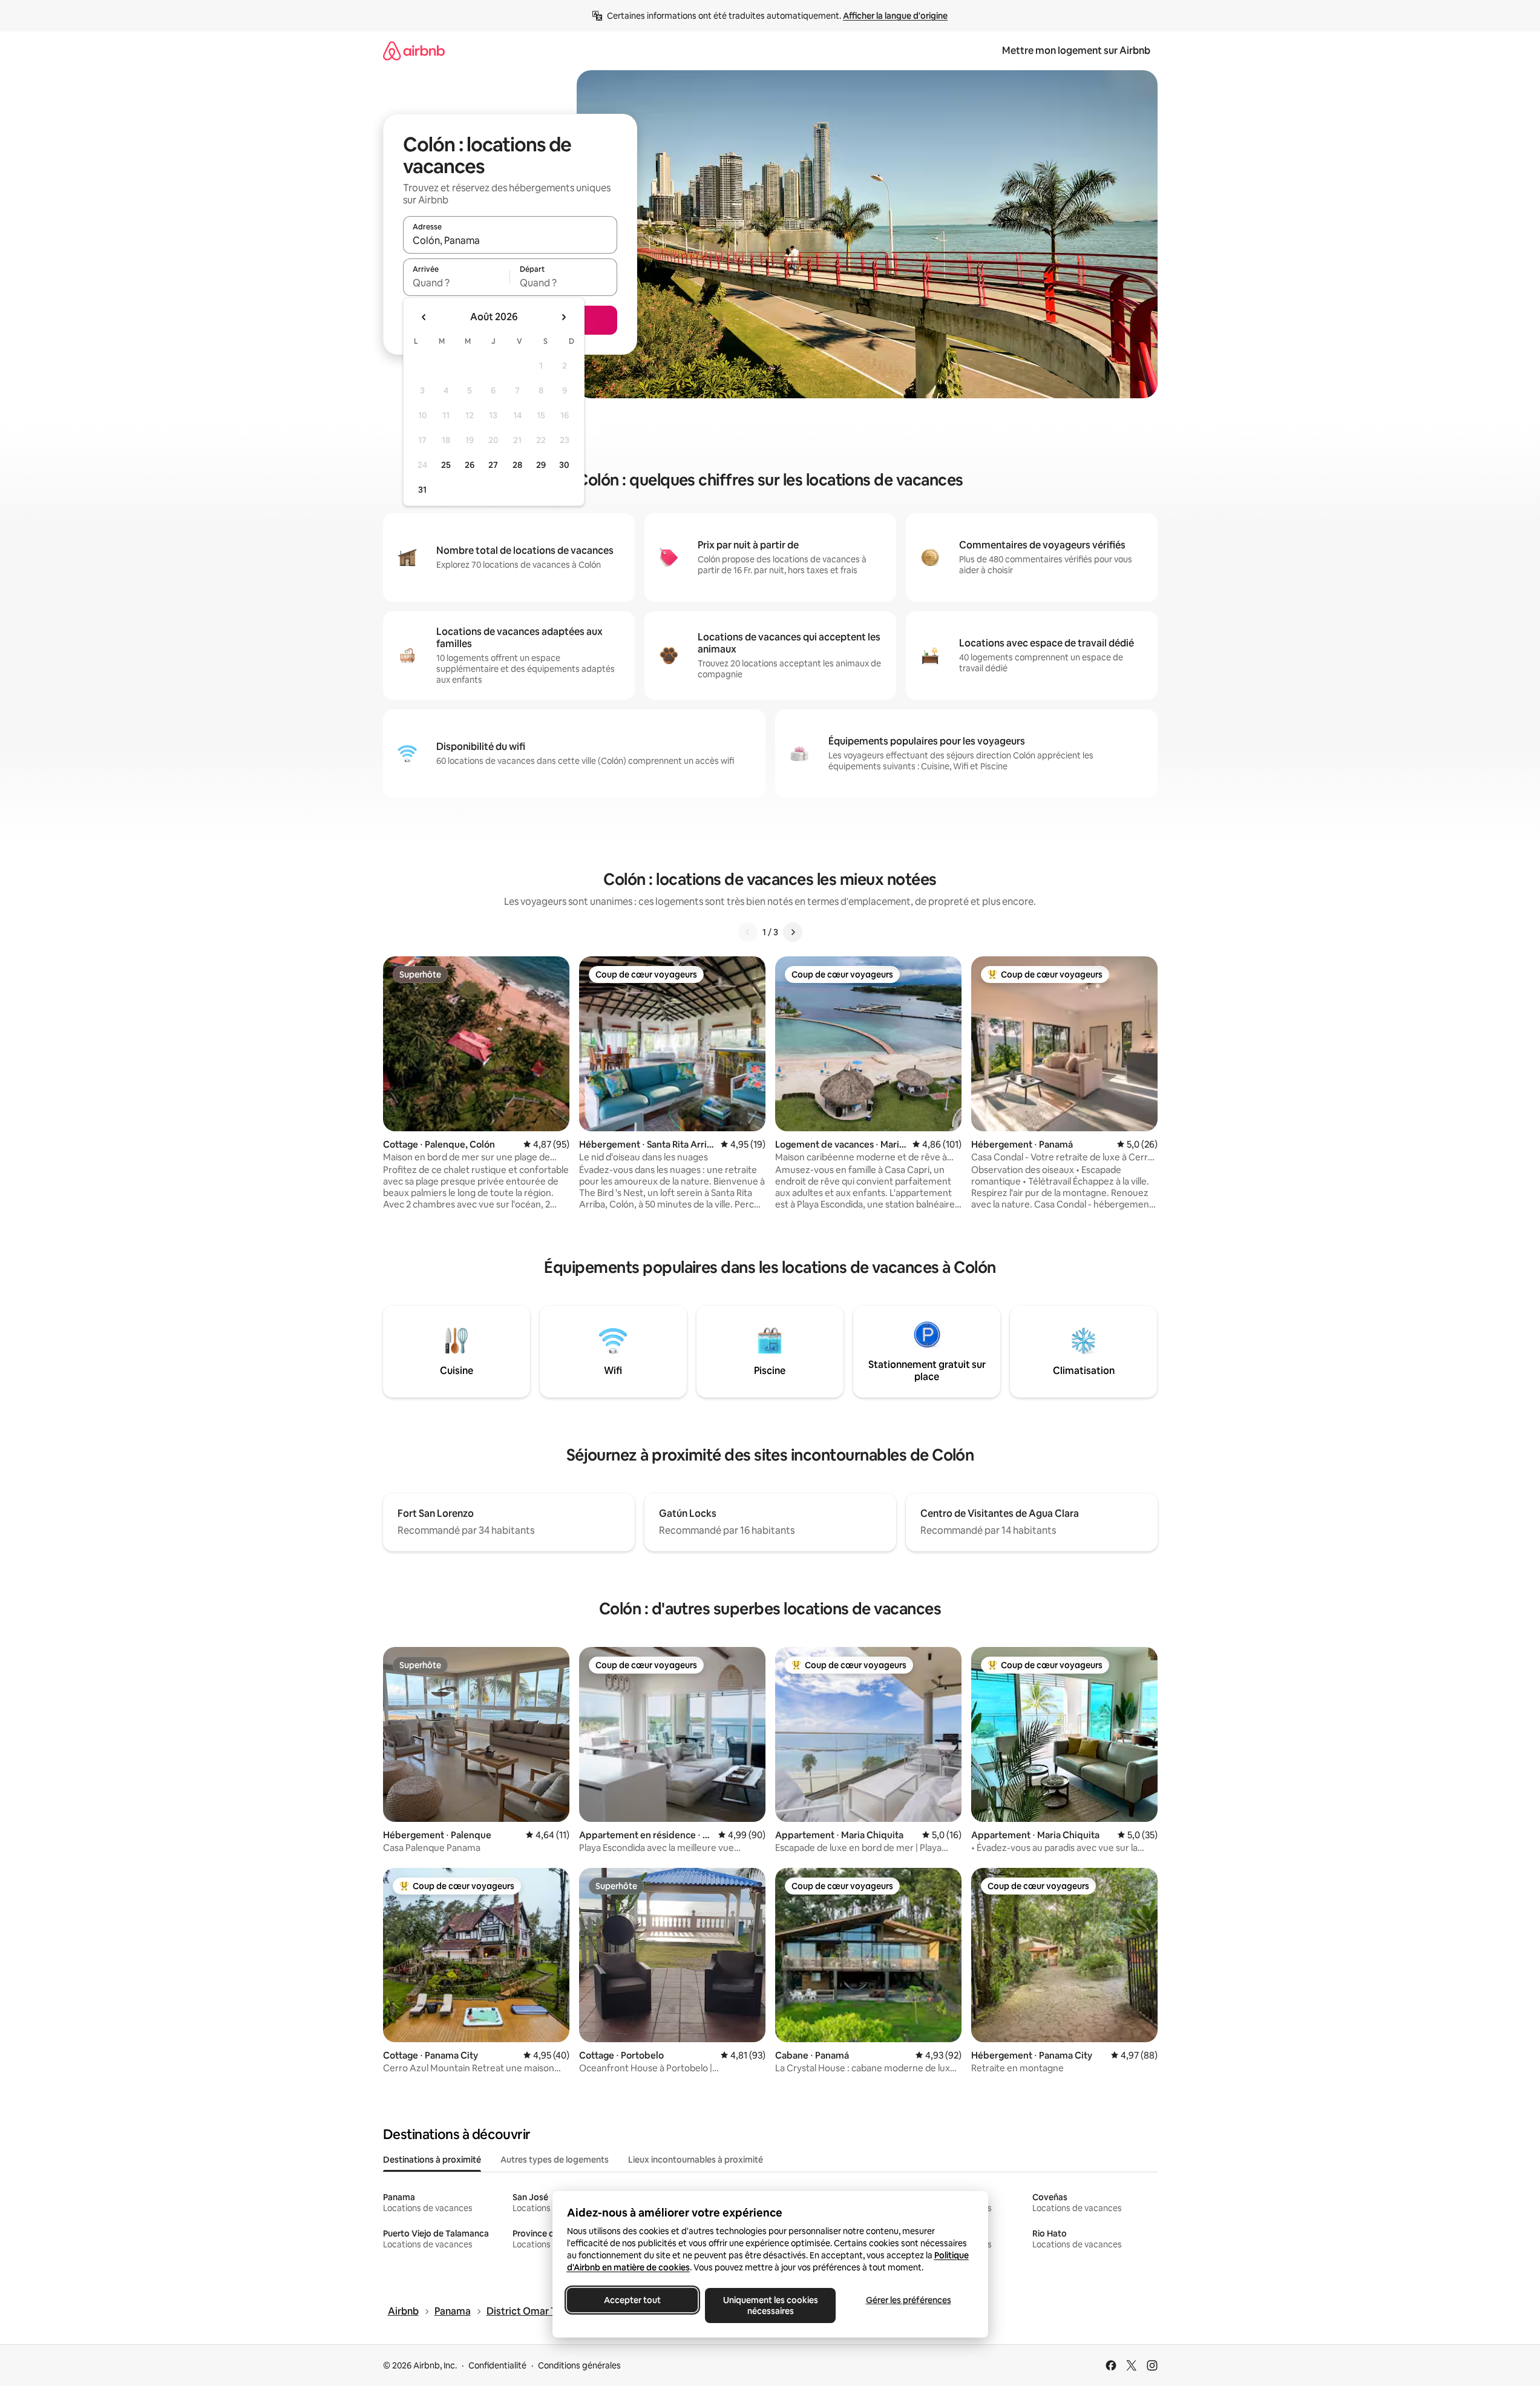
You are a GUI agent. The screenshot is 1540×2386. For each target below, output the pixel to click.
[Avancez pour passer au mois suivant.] (563, 317)
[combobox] (510, 240)
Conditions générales (579, 2365)
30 (564, 465)
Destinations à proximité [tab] (432, 2160)
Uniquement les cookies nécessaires (770, 2305)
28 (517, 465)
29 (541, 465)
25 (446, 465)
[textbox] (457, 283)
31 (422, 490)
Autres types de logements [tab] (555, 2160)
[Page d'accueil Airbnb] (414, 51)
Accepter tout (632, 2300)
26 (470, 465)
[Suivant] (793, 932)
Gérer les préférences (908, 2300)
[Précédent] (748, 932)
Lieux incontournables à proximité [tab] (696, 2160)
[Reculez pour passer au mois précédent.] (424, 317)
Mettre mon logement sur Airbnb (1076, 51)
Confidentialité (497, 2365)
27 (493, 465)
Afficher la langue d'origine (895, 16)
